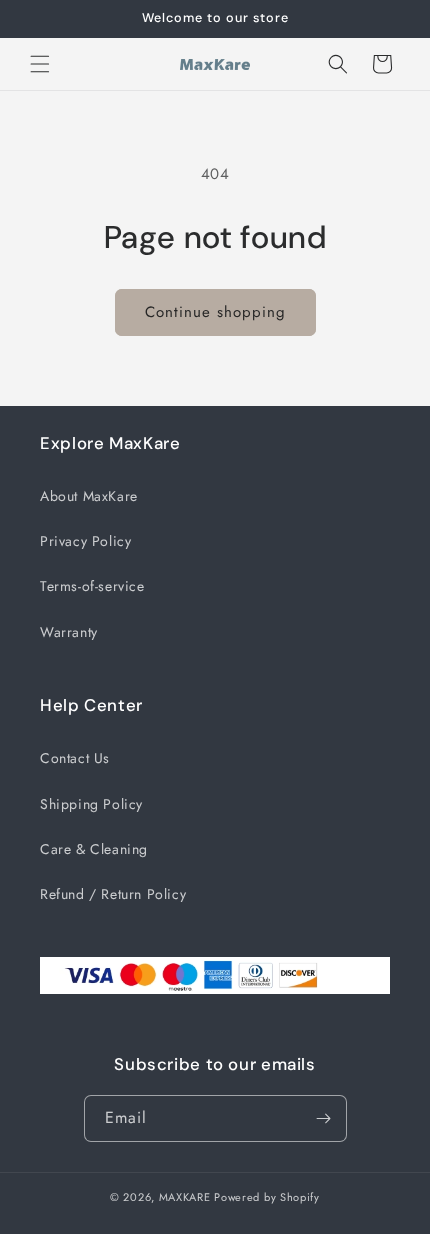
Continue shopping (215, 312)
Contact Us (75, 758)
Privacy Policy (85, 541)
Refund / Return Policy (113, 894)
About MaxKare (89, 496)
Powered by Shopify (267, 1197)
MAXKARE (185, 1197)
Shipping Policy (91, 804)
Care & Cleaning (94, 849)
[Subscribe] (324, 1118)
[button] (40, 64)
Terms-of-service (92, 586)
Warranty (69, 632)
